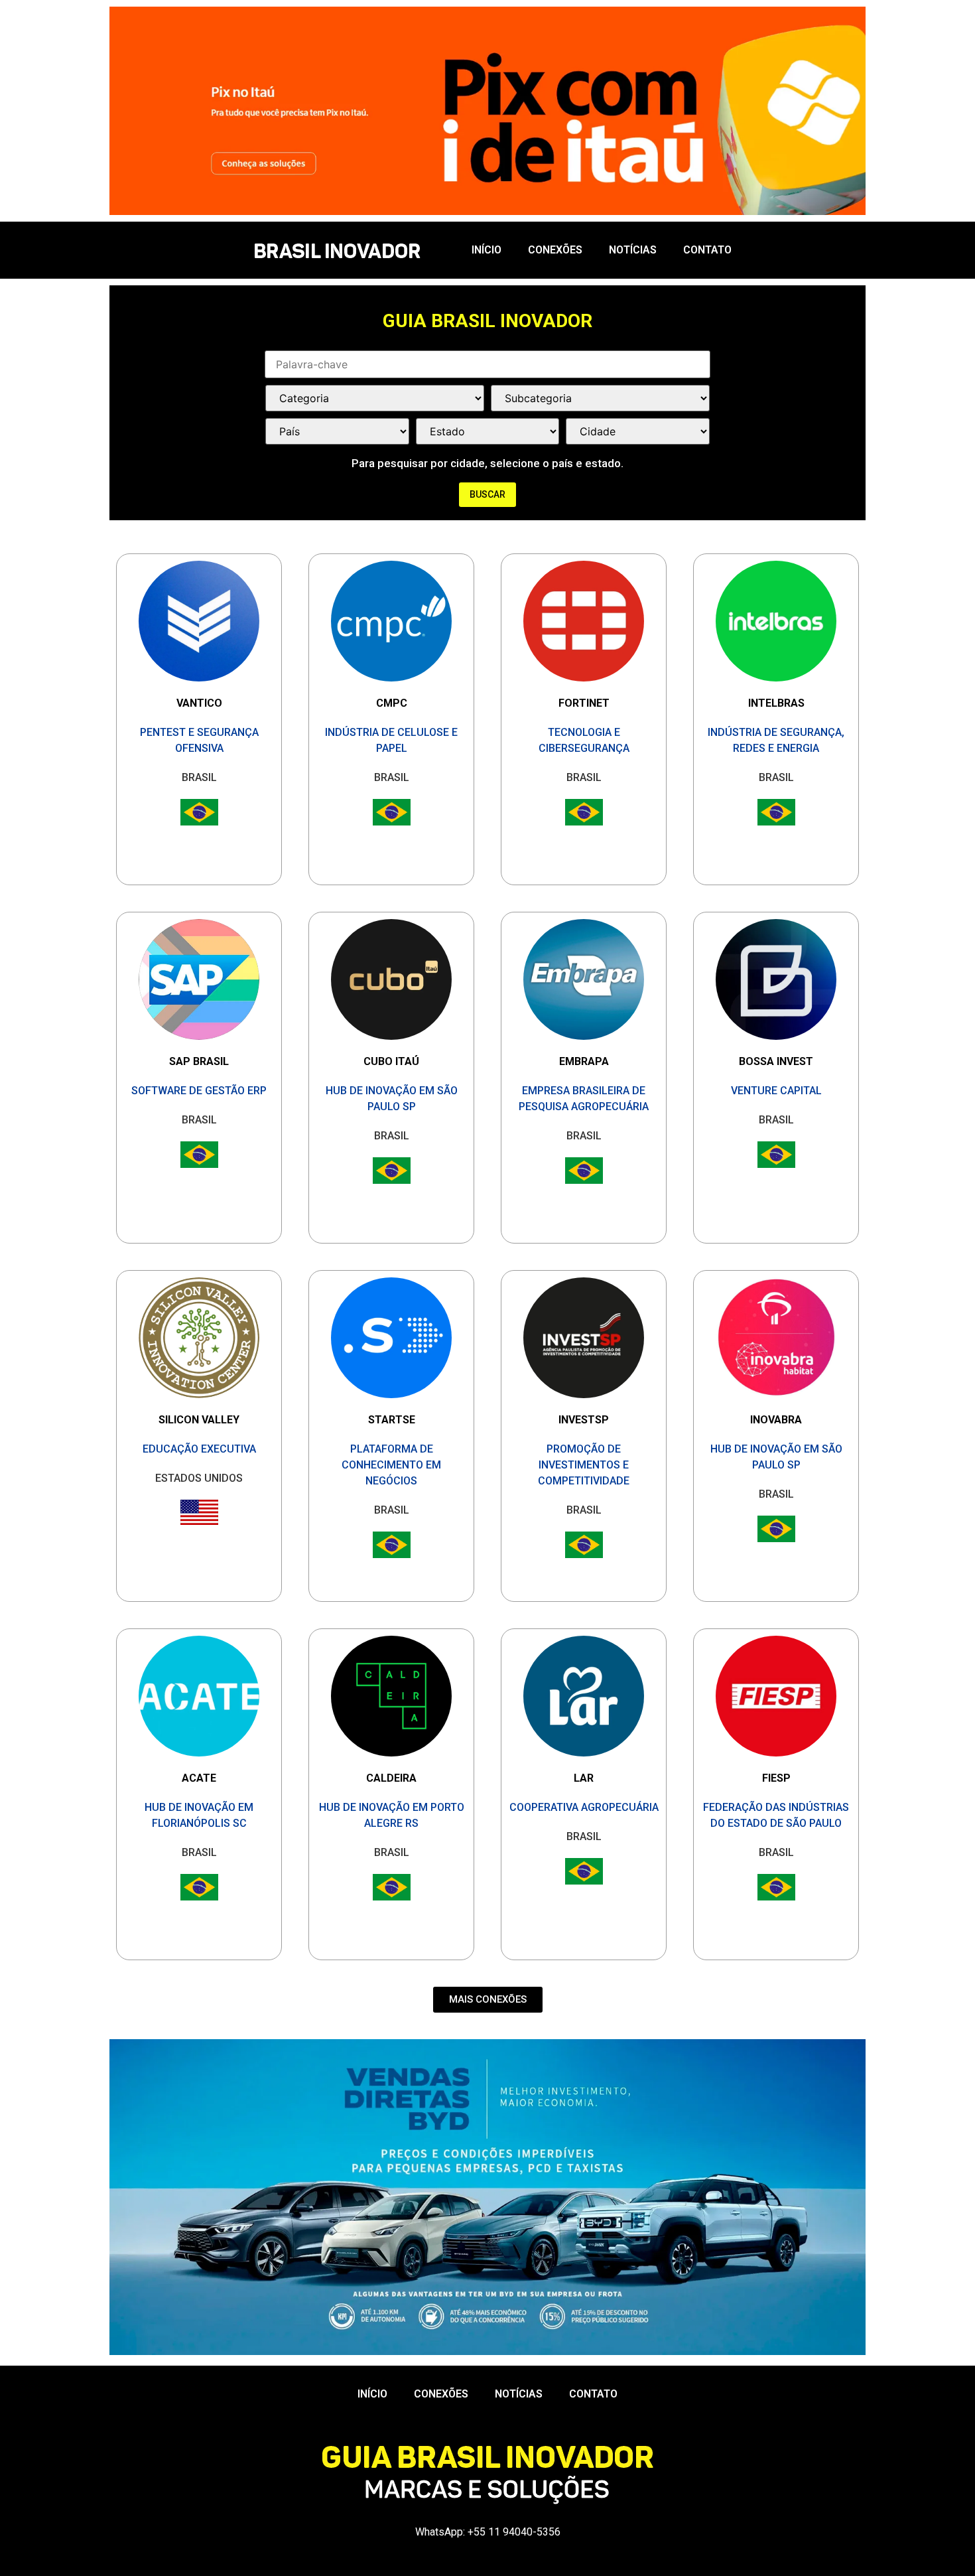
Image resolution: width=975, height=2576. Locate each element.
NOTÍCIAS (633, 250)
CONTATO (707, 250)
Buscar (487, 494)
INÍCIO (487, 250)
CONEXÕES (555, 250)
